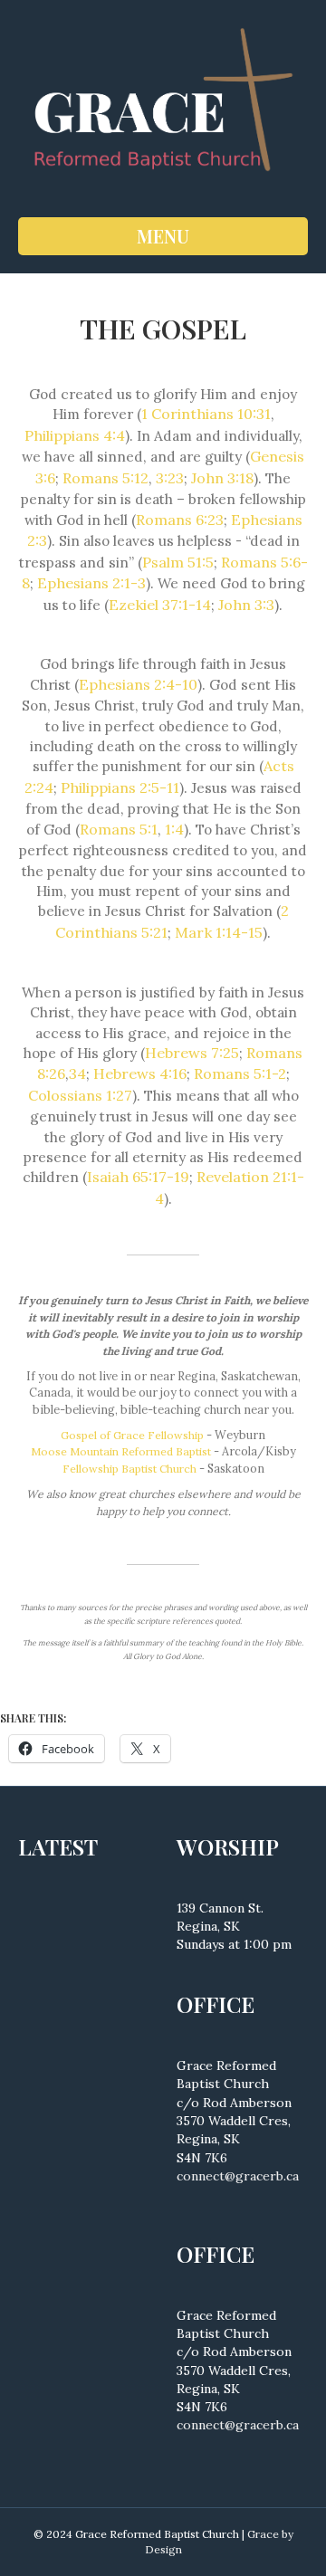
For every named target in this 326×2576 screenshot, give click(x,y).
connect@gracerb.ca (238, 2176)
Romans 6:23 (180, 520)
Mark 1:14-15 (219, 932)
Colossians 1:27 (80, 1095)
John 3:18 (222, 478)
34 (77, 1073)
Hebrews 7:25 (192, 1053)
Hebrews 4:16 (140, 1073)
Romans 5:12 (105, 478)
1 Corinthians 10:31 (206, 414)
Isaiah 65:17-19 (138, 1177)
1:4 (174, 829)
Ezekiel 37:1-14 (160, 605)
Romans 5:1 (119, 829)
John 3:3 (246, 605)
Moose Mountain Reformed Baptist (121, 1451)
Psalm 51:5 (178, 562)
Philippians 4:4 (75, 435)
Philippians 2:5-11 (120, 787)
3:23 (170, 478)
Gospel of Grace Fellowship (132, 1435)
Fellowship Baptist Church (129, 1469)
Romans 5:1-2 (240, 1073)
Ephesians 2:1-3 (91, 583)
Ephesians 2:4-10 (138, 684)
